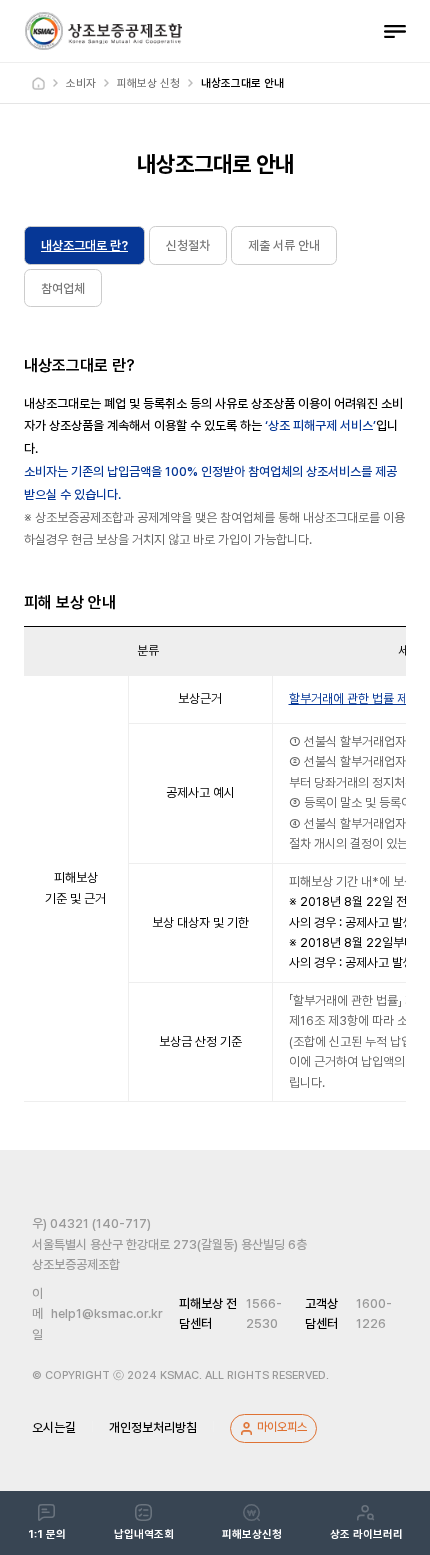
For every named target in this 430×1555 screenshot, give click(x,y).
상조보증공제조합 (103, 31)
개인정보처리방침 (153, 1427)
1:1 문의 (47, 1534)
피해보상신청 (252, 1534)
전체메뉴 (395, 31)
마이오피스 (282, 1427)
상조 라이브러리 (366, 1534)
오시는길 (54, 1427)
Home (38, 83)
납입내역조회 (144, 1534)
